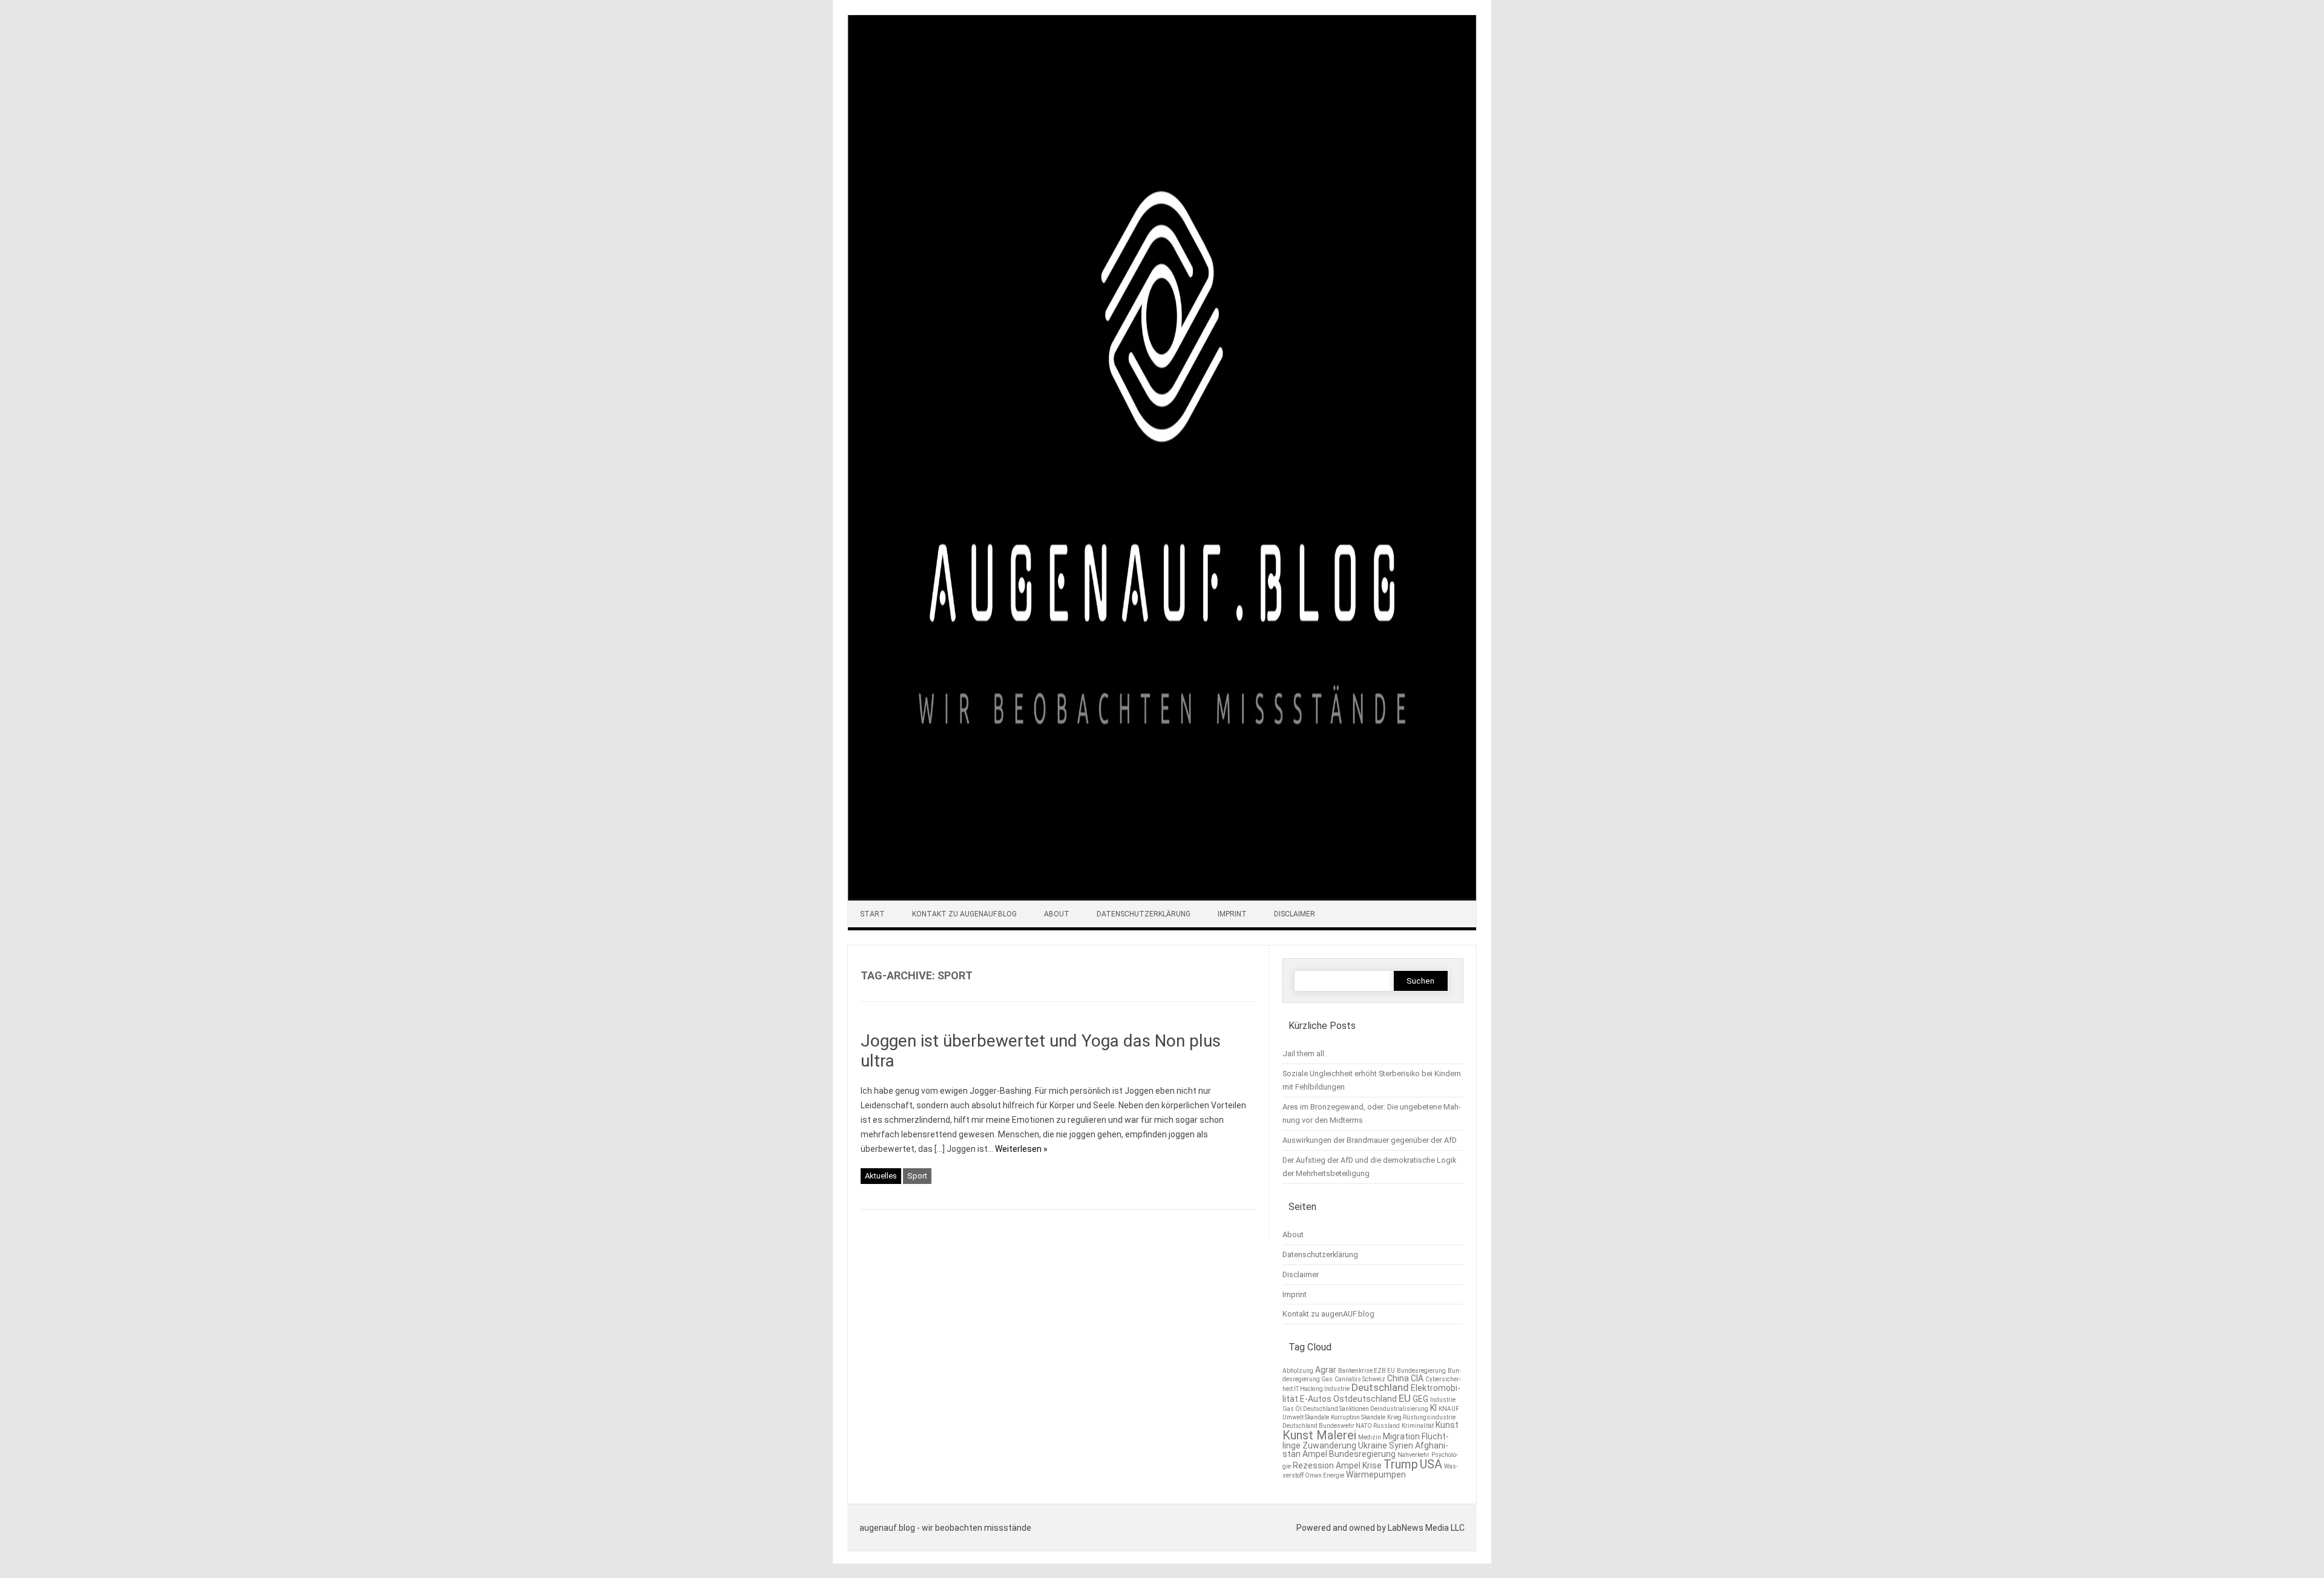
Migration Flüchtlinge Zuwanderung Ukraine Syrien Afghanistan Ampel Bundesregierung (1366, 1445)
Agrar (1326, 1370)
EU (1405, 1398)
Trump (1401, 1464)
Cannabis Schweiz (1360, 1379)
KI (1433, 1408)
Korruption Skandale (1358, 1417)
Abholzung (1298, 1371)
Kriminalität (1418, 1426)
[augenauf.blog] (1162, 898)
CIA (1417, 1378)
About (1057, 914)
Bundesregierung (1421, 1371)
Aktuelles (881, 1176)
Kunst (1447, 1425)
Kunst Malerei (1319, 1435)
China (1398, 1378)
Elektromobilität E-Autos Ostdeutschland (1371, 1393)
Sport (917, 1176)
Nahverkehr (1413, 1455)
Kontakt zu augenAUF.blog (964, 914)
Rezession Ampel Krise (1337, 1465)
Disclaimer (1295, 914)
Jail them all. (1304, 1054)
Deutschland (1380, 1387)
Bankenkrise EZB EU (1367, 1371)
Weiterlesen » (1021, 1149)
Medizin (1370, 1437)
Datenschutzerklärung (1144, 914)
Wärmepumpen (1376, 1474)
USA (1431, 1464)
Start (872, 914)
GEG (1420, 1399)
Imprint (1232, 914)
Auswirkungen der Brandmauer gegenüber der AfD (1370, 1140)
